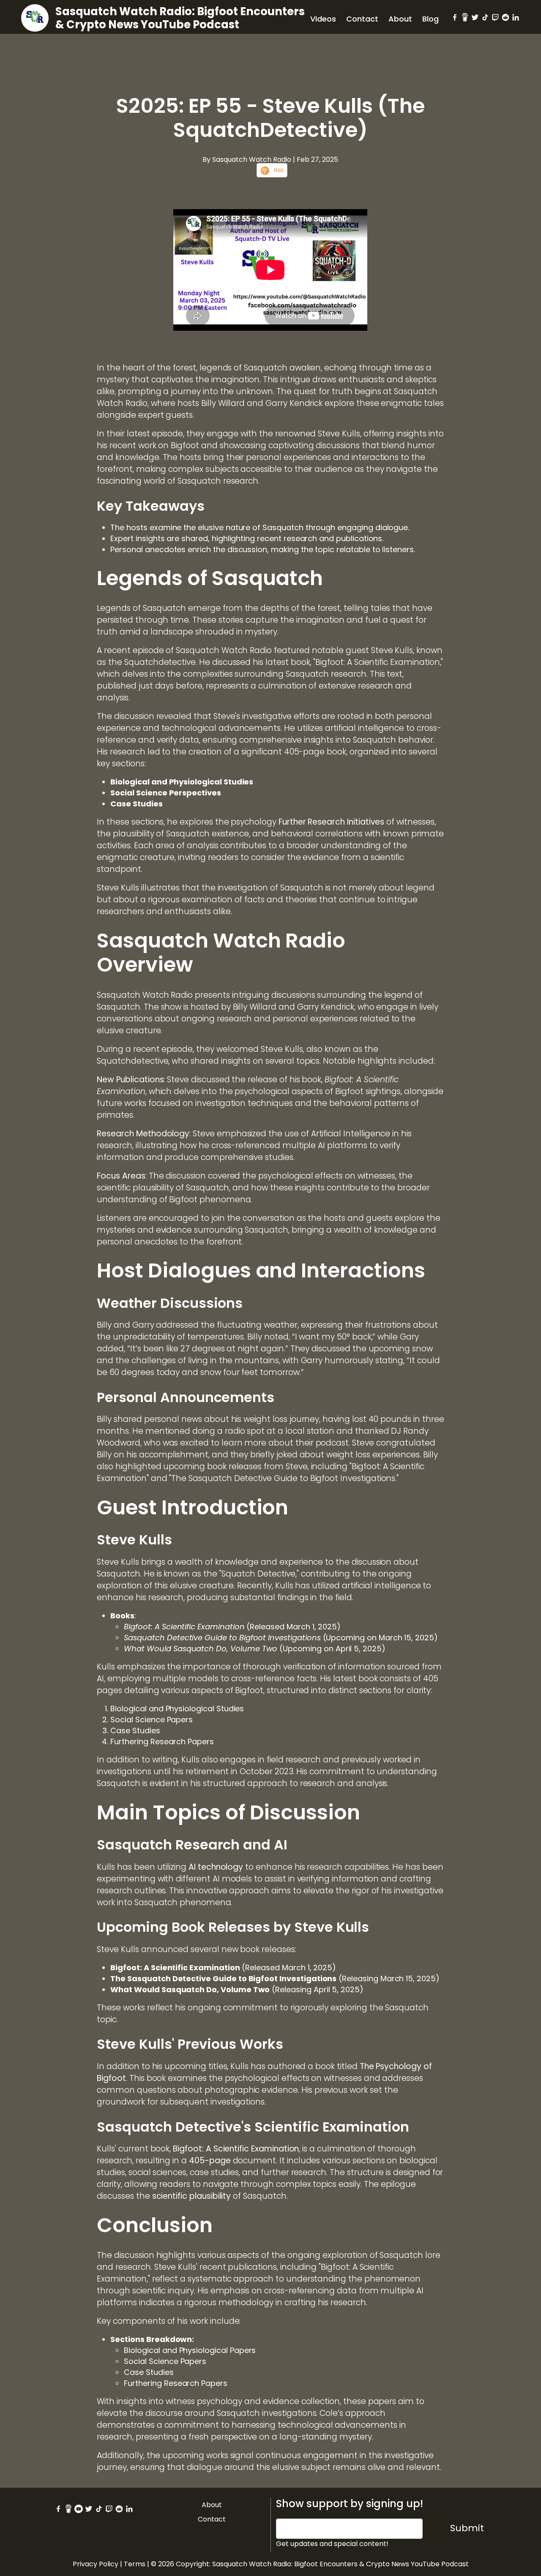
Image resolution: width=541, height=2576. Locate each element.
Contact (362, 19)
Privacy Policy (96, 2564)
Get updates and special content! (332, 2544)
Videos (323, 19)
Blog (430, 19)
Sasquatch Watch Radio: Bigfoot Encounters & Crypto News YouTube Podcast (180, 18)
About (400, 19)
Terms (135, 2564)
